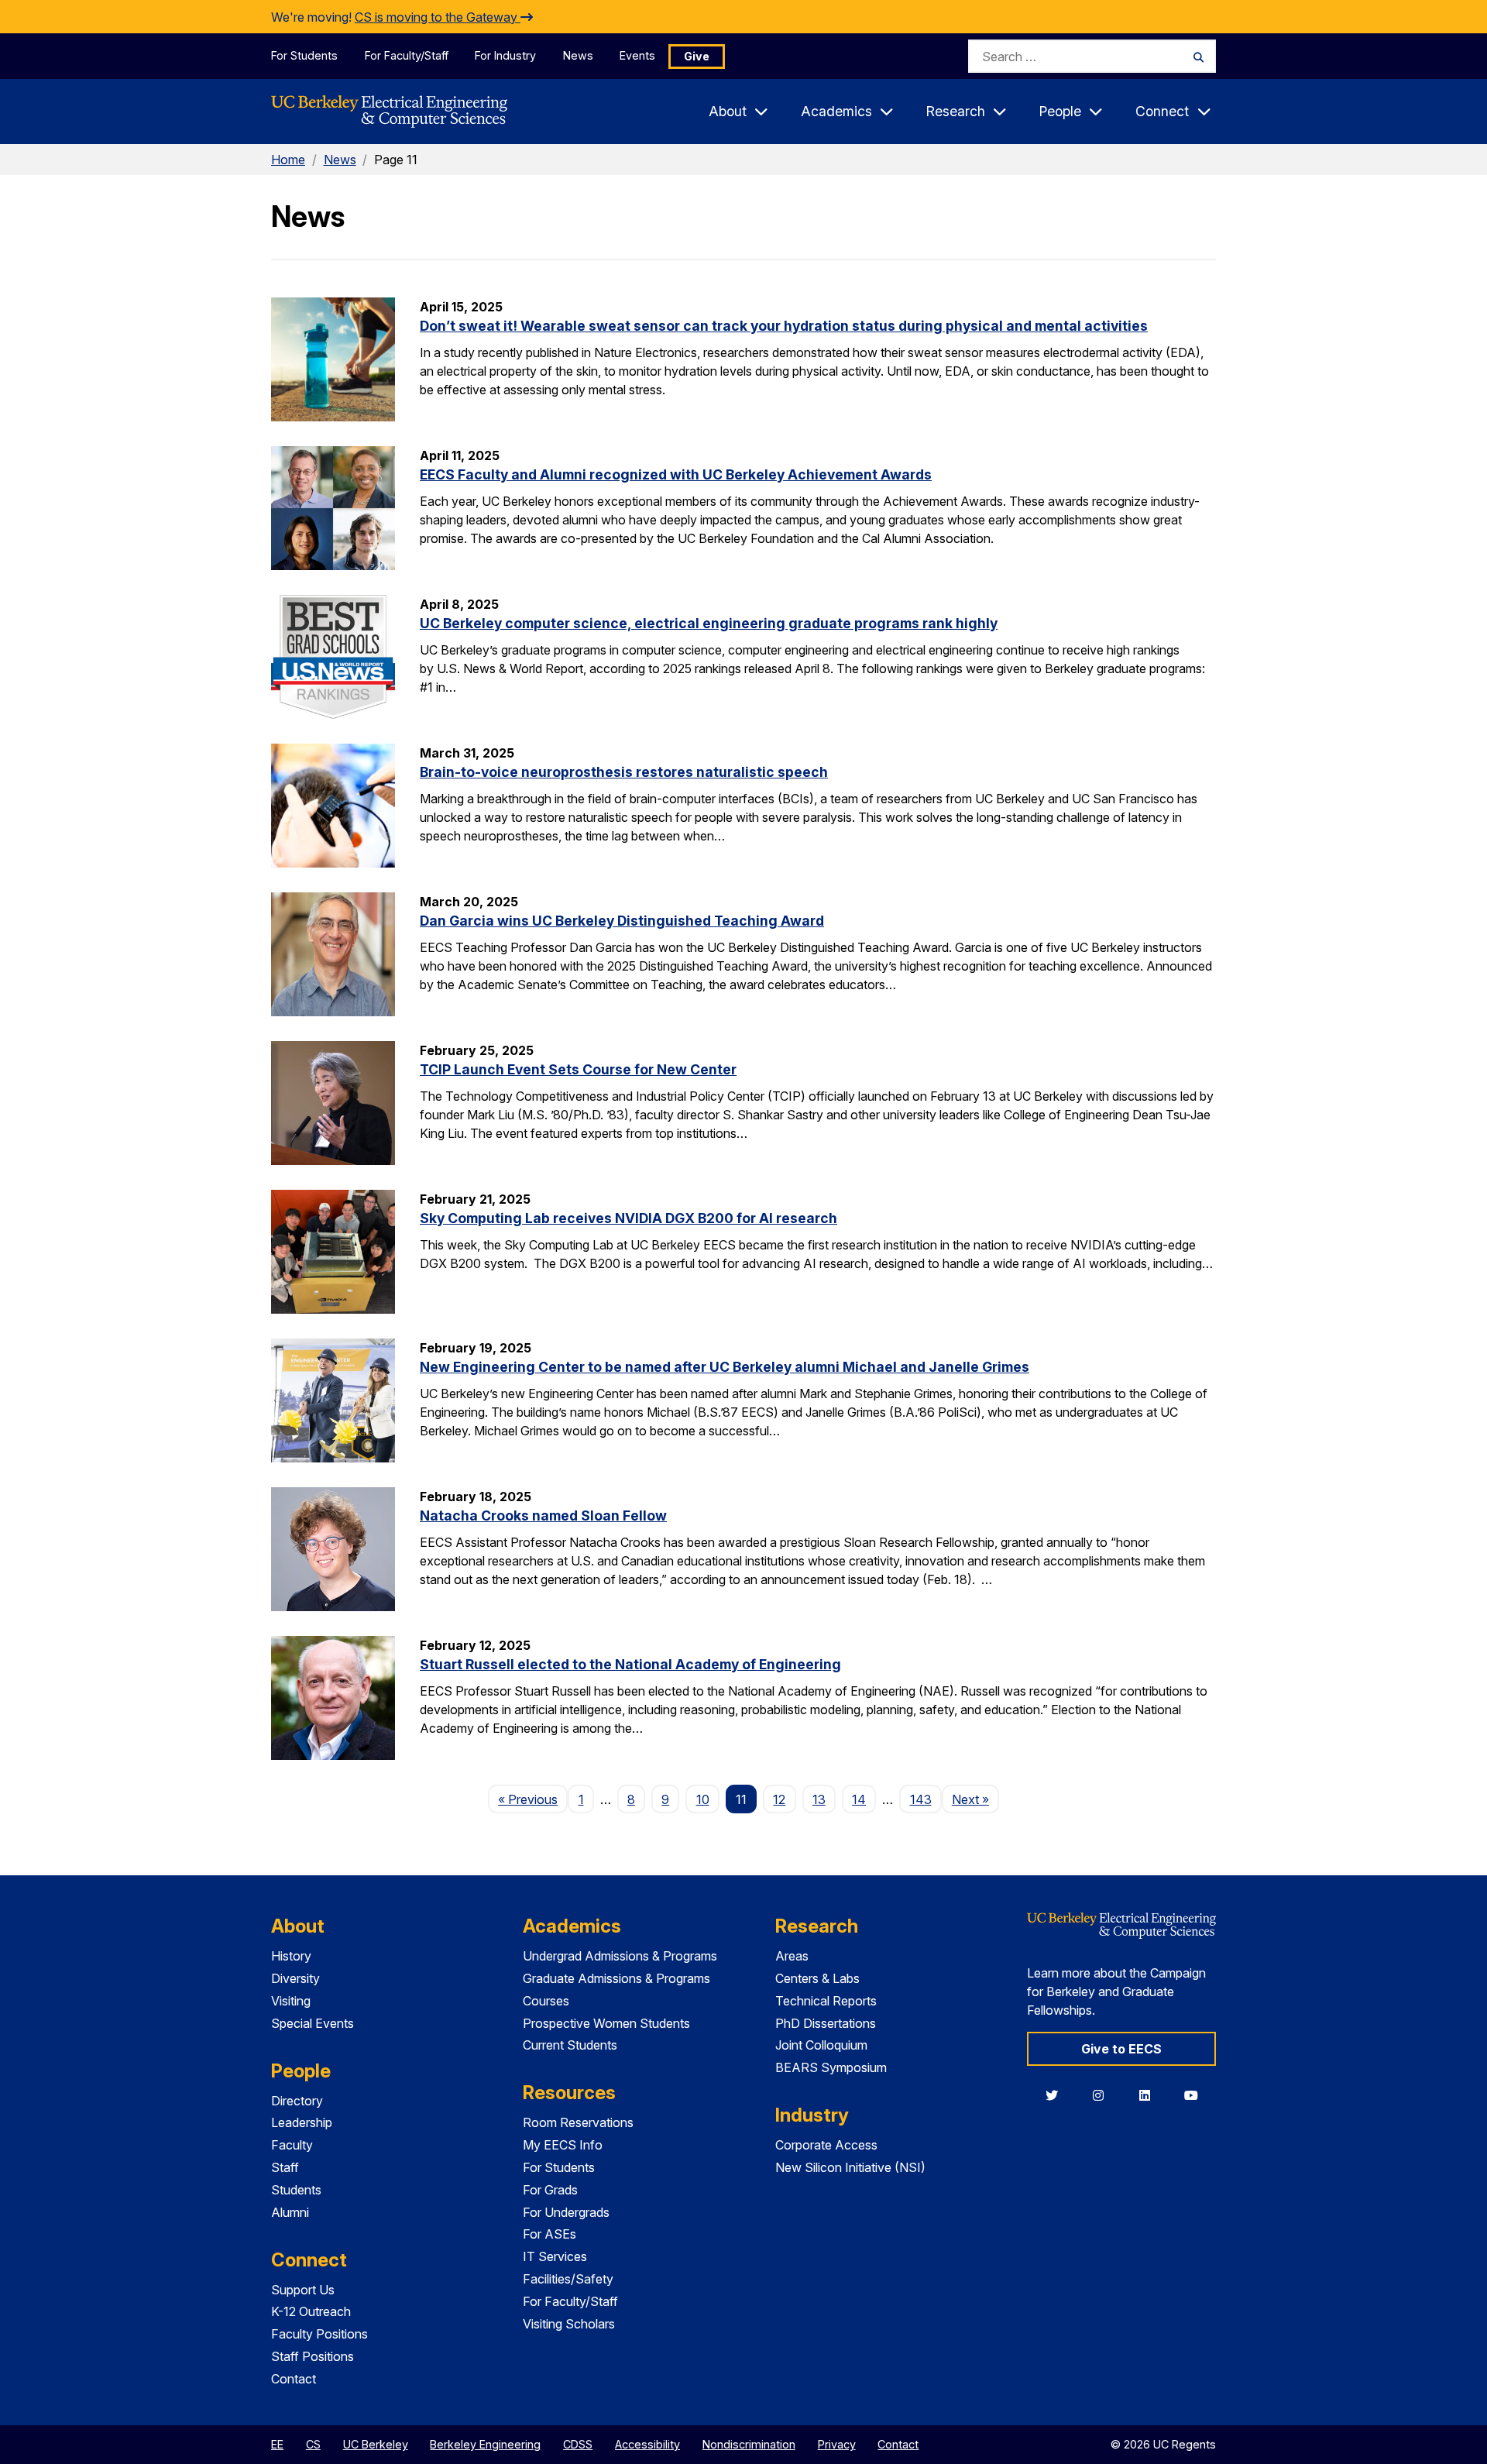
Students (296, 2190)
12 (779, 1799)
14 (859, 1799)
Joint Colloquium (821, 2045)
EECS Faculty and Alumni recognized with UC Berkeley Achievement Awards (676, 474)
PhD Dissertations (826, 2023)
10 (703, 1799)
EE (277, 2444)
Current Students (570, 2045)
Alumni (290, 2212)
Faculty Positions (319, 2334)
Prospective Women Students (606, 2023)
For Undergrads (566, 2212)
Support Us (303, 2290)
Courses (546, 2001)
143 (921, 1799)
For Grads (550, 2190)
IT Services (555, 2256)
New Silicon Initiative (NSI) (850, 2167)
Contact (294, 2379)
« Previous (533, 1799)
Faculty (292, 2145)
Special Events (313, 2023)
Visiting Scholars (569, 2324)
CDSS (578, 2444)
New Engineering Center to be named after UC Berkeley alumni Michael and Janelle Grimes (725, 1367)
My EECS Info (563, 2145)
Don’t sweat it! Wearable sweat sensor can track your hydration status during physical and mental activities (784, 326)
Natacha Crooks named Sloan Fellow (543, 1516)
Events (637, 55)
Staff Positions (313, 2356)
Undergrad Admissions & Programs (620, 1956)
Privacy (837, 2444)
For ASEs (549, 2234)
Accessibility (647, 2444)
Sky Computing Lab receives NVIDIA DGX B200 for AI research (628, 1218)
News (578, 55)
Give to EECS (1121, 2049)
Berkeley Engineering (485, 2444)
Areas (792, 1956)
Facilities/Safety (568, 2279)
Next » (975, 1799)
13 (819, 1799)
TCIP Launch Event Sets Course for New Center (578, 1069)
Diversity (295, 1978)
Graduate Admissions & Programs (616, 1978)
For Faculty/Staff (407, 55)
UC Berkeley (376, 2444)
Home (288, 160)
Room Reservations (578, 2122)
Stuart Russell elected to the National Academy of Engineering (630, 1664)
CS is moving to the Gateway (438, 17)
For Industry (505, 55)
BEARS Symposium (831, 2067)
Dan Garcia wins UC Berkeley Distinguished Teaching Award (622, 921)
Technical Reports (826, 2001)
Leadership (302, 2122)
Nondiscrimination (749, 2444)
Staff (285, 2167)
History (291, 1956)
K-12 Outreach (311, 2311)
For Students (304, 55)
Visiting (291, 2001)
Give (697, 56)
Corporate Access (826, 2145)
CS (313, 2444)
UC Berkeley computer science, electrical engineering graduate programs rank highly (709, 623)
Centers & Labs (817, 1978)
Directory (297, 2101)
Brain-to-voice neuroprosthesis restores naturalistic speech (624, 772)
